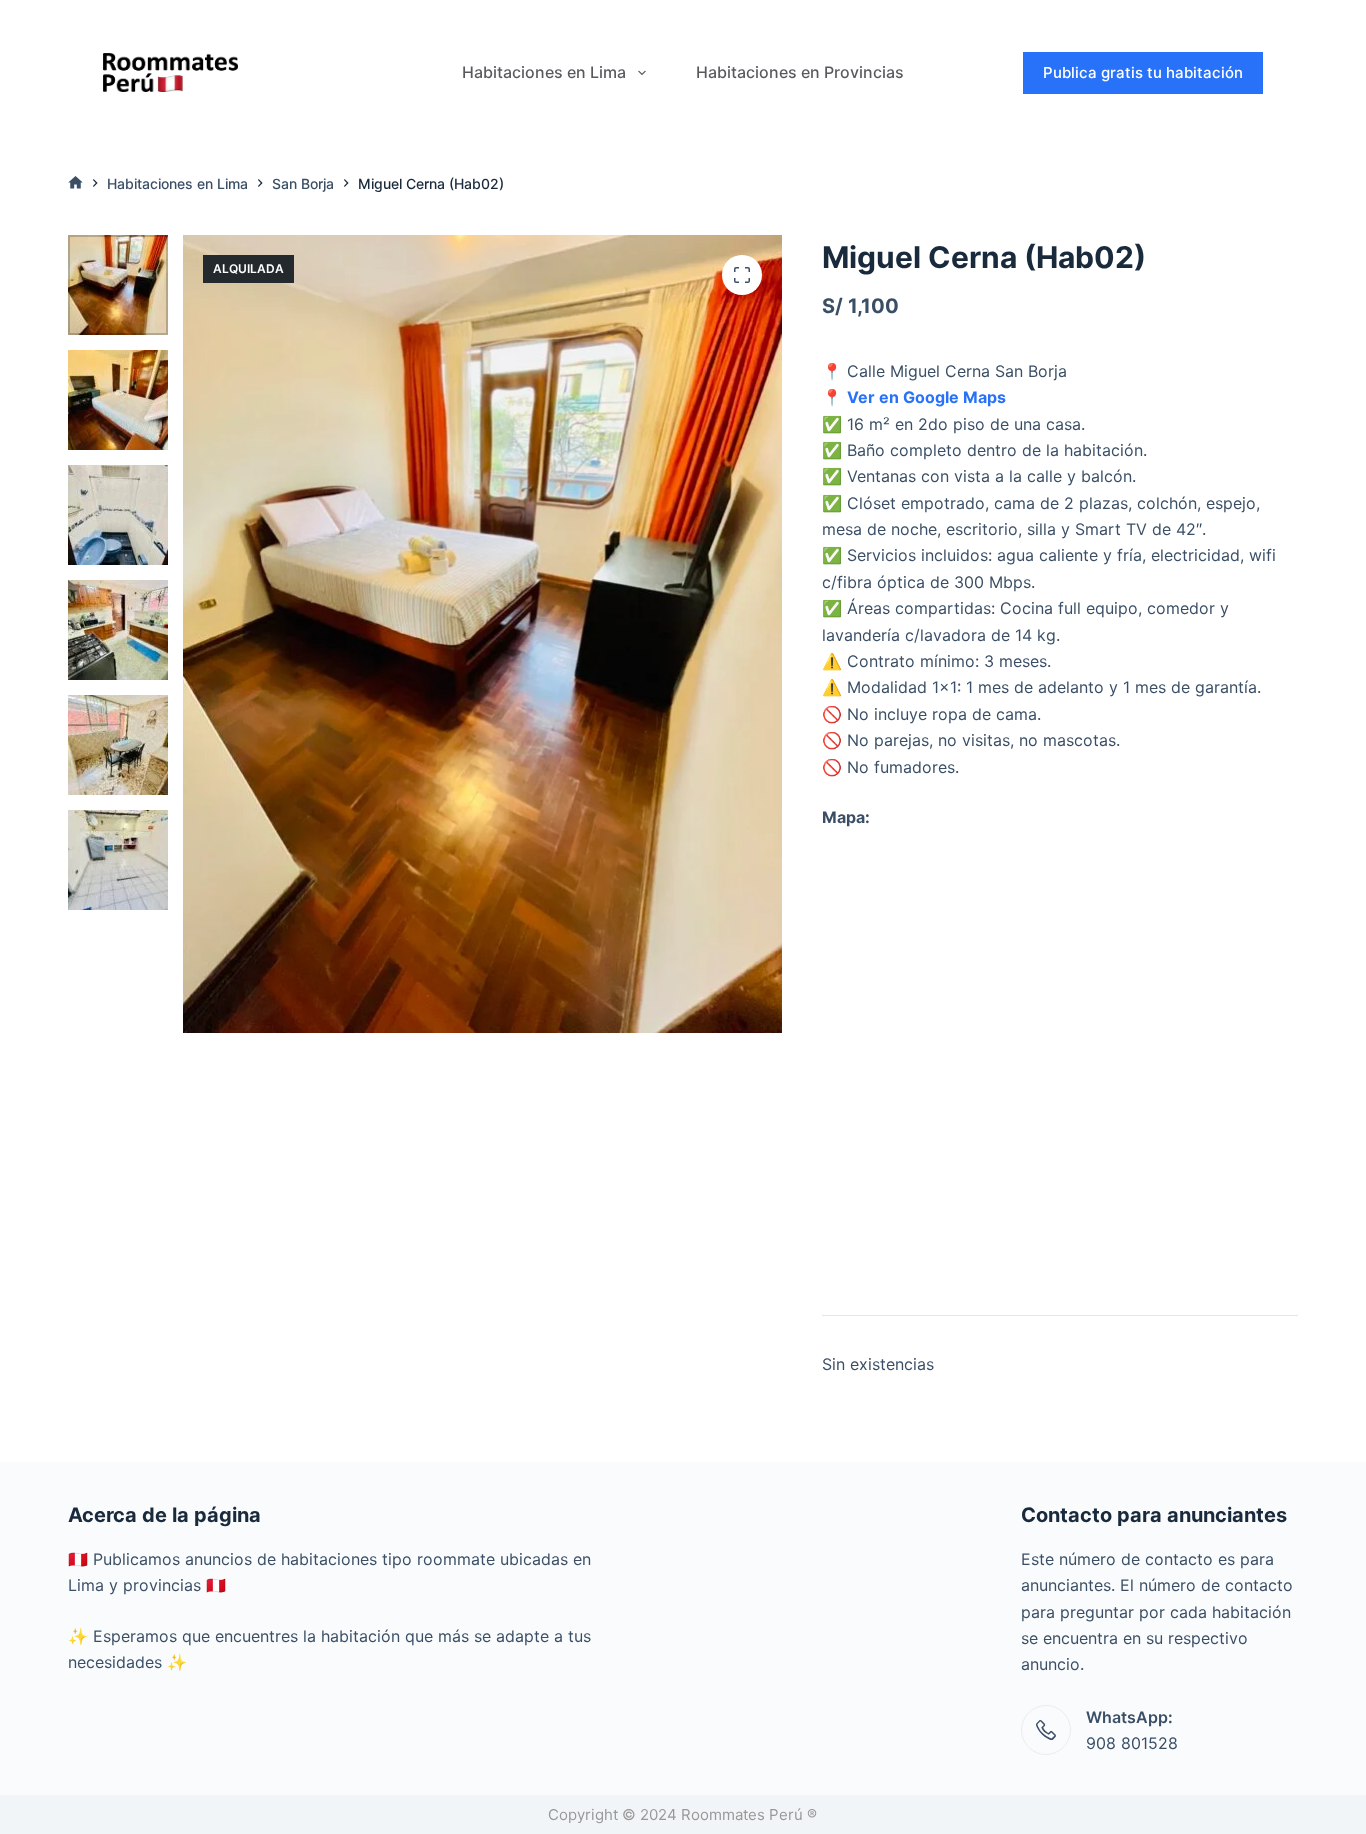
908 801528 (1132, 1743)
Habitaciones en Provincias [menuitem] (800, 72)
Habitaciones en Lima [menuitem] (544, 72)
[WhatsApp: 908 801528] (1046, 1730)
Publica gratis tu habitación (1143, 72)
